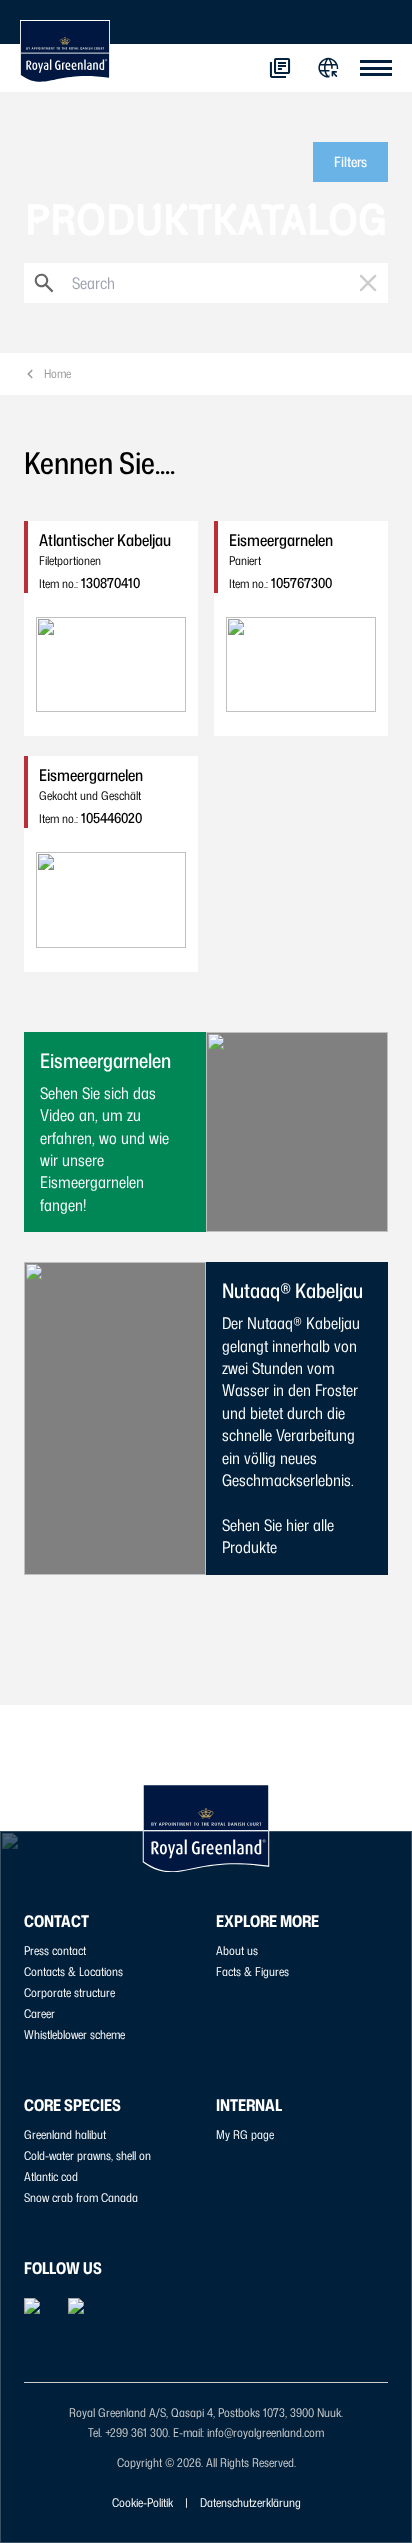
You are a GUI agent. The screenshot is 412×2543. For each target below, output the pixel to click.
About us (237, 1950)
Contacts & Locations (73, 1971)
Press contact (55, 1950)
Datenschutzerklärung (250, 2502)
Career (39, 2013)
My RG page (245, 2134)
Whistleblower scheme (74, 2034)
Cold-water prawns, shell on (87, 2155)
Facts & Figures (252, 1971)
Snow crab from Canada (81, 2197)
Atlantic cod (51, 2176)
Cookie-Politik (142, 2502)
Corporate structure (69, 1992)
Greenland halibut (65, 2134)
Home (57, 373)
